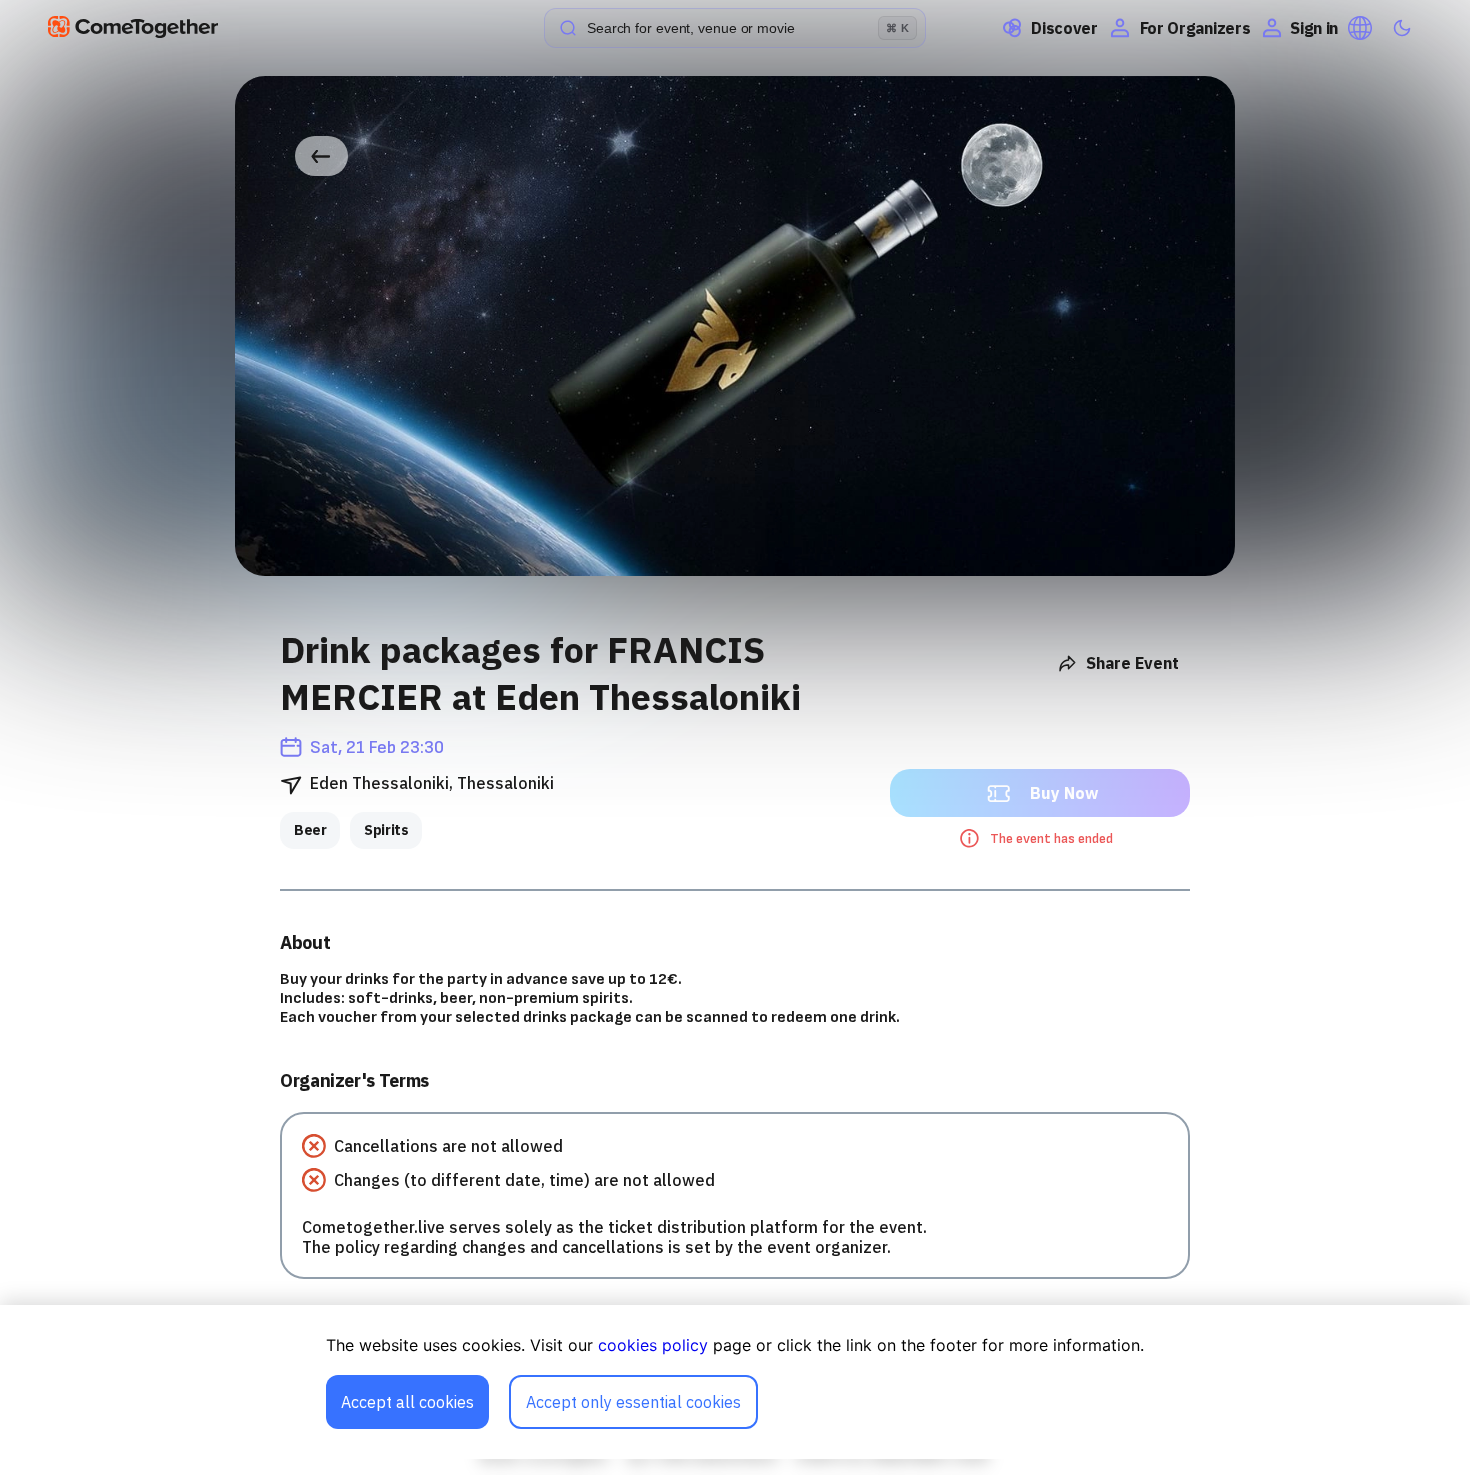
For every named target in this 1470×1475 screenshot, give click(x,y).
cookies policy (653, 1345)
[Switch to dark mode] (1402, 28)
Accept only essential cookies (633, 1402)
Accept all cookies (407, 1402)
